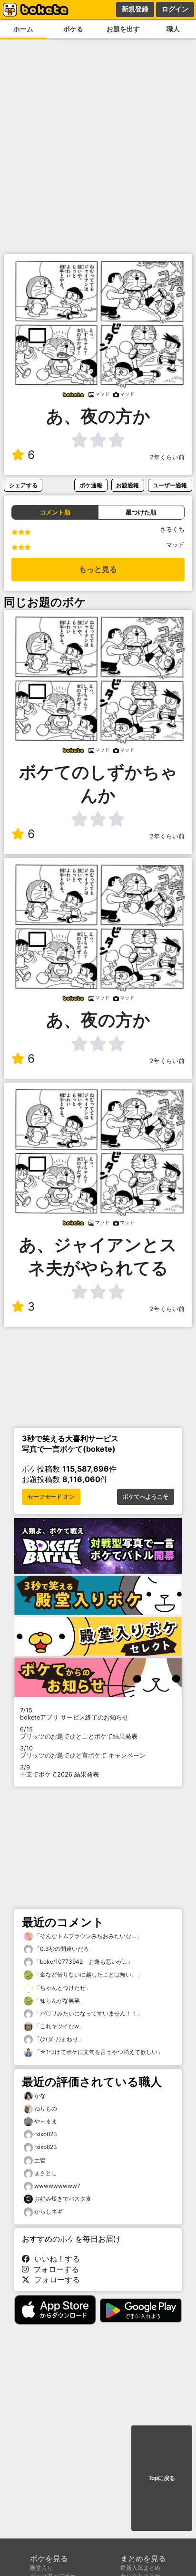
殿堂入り (41, 2568)
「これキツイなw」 (59, 2026)
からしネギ (49, 2211)
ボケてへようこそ (146, 1497)
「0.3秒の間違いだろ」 (64, 1949)
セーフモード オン (51, 1497)
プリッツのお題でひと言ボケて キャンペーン (83, 1752)
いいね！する (55, 2259)
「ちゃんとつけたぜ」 (62, 1988)
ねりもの (46, 2108)
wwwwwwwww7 (57, 2186)
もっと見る (98, 569)
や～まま (46, 2121)
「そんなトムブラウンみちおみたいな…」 (87, 1936)
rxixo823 (46, 2134)
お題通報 (127, 485)
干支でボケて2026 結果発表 (59, 1771)
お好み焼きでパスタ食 (63, 2199)
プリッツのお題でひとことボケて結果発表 (79, 1733)
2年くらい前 (167, 457)
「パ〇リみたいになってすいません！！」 (88, 2013)
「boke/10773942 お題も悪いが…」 (83, 1962)
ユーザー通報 (170, 485)
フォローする (54, 2269)
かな (40, 2096)
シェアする (23, 485)
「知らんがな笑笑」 (59, 2001)
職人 (173, 29)
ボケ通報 (91, 485)
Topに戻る (162, 2478)
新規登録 (135, 9)
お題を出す (123, 29)
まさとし (46, 2173)
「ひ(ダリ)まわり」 (58, 2039)
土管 (40, 2160)
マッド (175, 545)
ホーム (23, 29)
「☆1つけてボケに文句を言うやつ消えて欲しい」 (98, 2052)
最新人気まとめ (140, 2568)
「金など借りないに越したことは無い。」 (88, 1974)
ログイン (175, 9)
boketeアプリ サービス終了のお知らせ (74, 1714)
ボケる (73, 29)
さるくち (172, 529)
